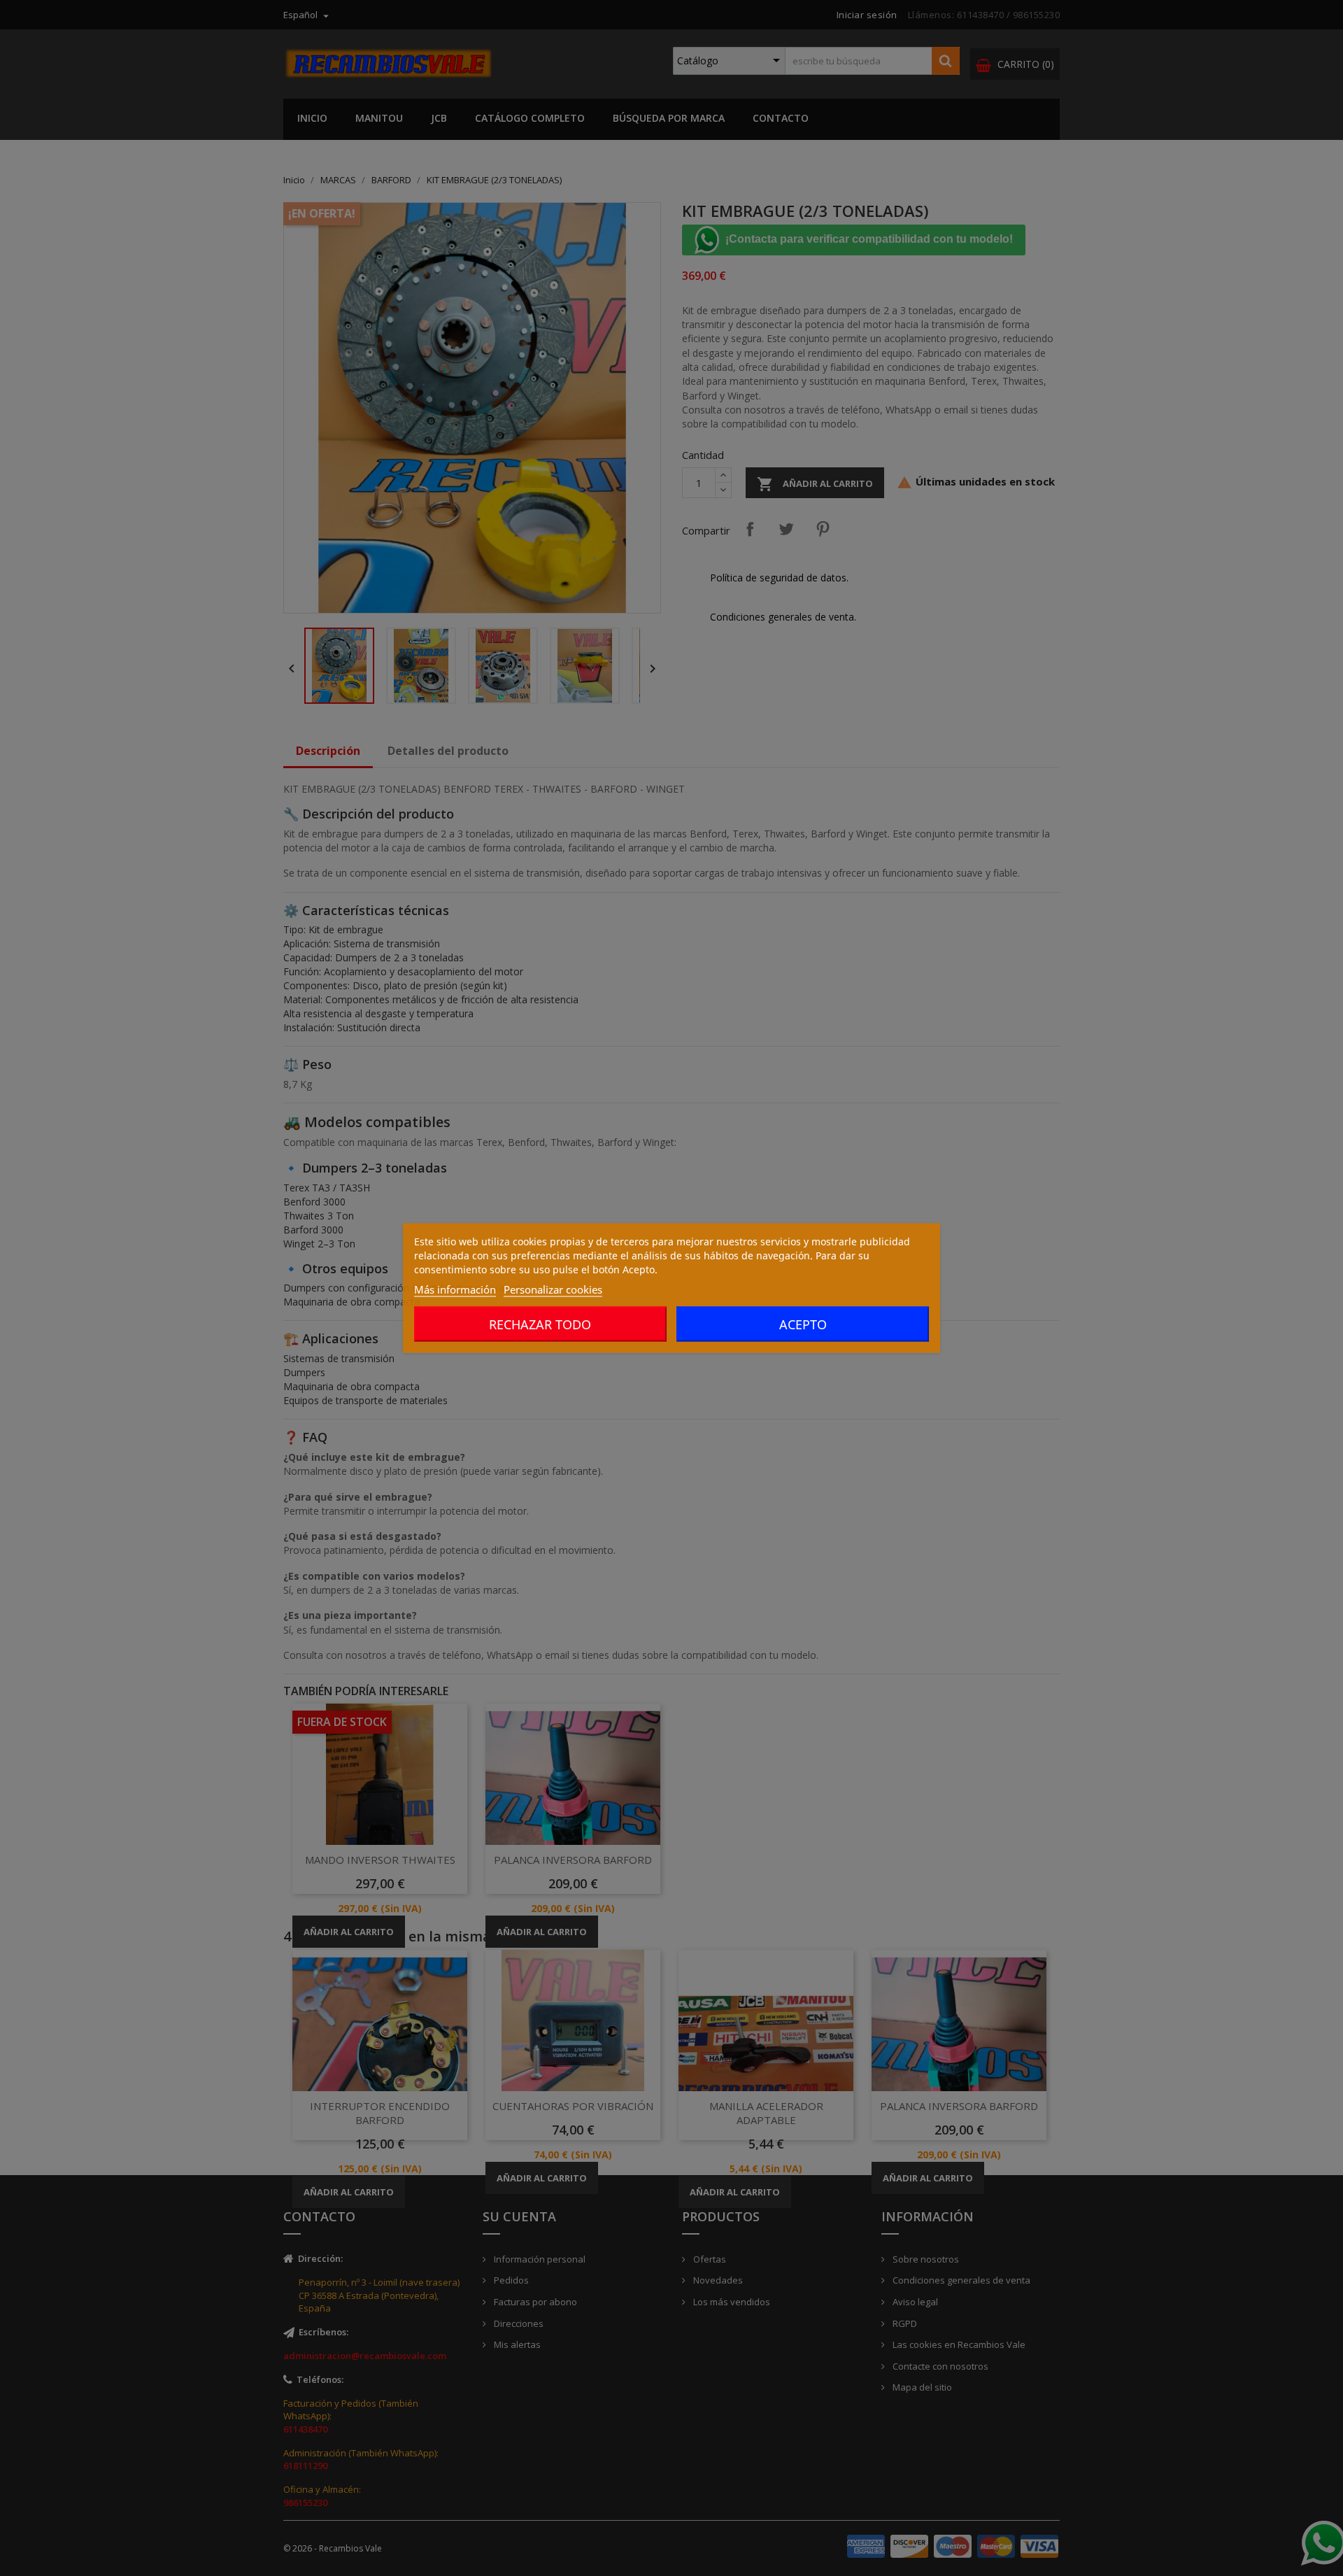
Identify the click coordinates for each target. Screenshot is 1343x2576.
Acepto (803, 1324)
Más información (455, 1289)
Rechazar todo (540, 1324)
